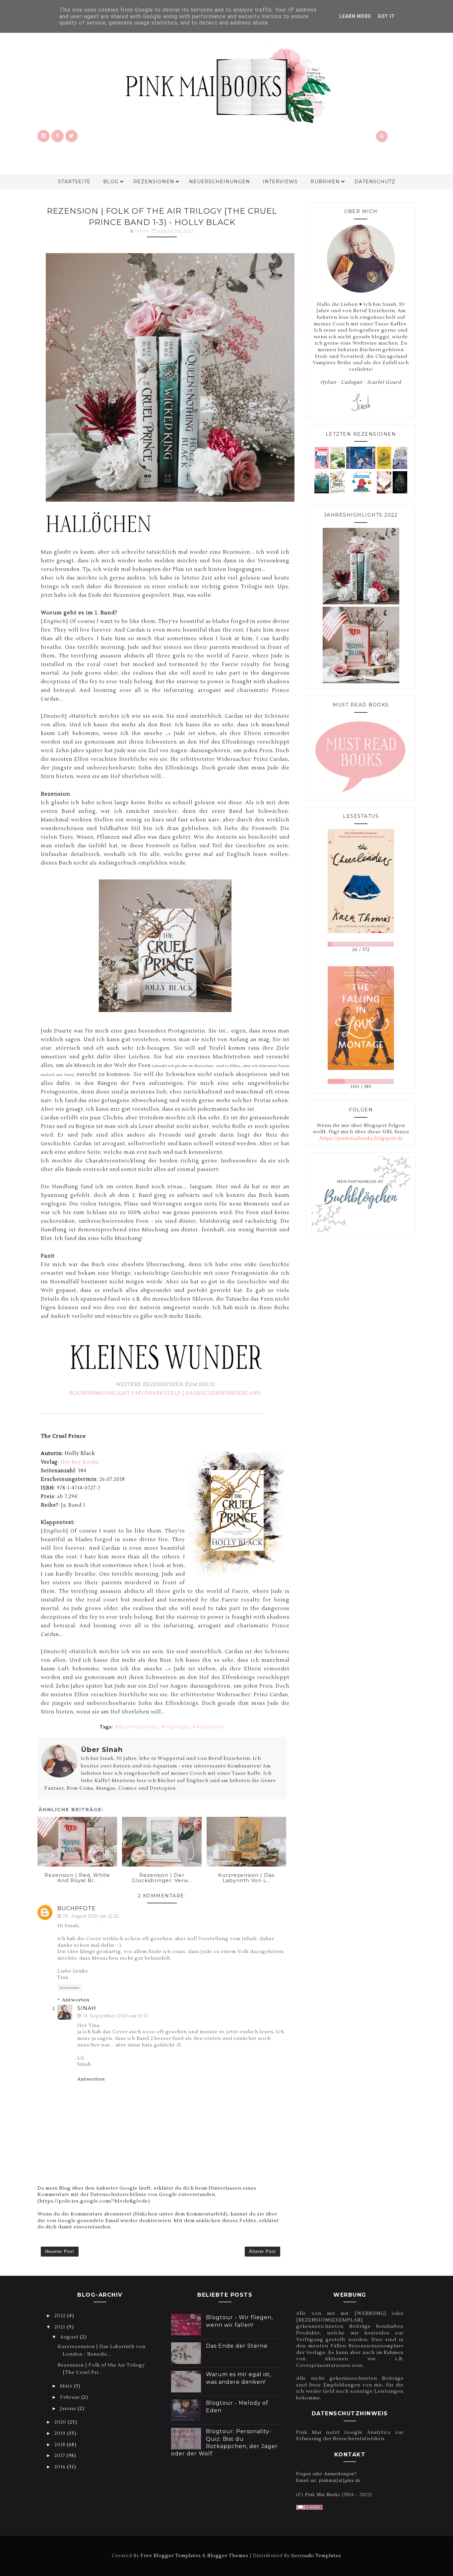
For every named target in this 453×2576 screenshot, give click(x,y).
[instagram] (44, 136)
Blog (111, 182)
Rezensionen (154, 182)
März (67, 2386)
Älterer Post (262, 2251)
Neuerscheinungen (220, 182)
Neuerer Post (60, 2251)
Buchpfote (77, 1908)
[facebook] (58, 136)
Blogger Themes (228, 2556)
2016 (61, 2467)
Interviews (280, 182)
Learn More (355, 16)
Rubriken (325, 182)
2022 (61, 2316)
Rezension (210, 1727)
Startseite (74, 182)
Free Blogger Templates (171, 2556)
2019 (61, 2434)
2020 (61, 2422)
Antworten (70, 1988)
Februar (71, 2397)
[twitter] (71, 136)
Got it (386, 16)
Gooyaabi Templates (316, 2556)
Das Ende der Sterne (237, 2346)
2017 (60, 2456)
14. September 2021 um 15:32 (115, 2016)
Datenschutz (375, 182)
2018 (61, 2445)
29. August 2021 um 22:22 (91, 1916)
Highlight (177, 1727)
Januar (69, 2409)
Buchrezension (138, 1727)
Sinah (87, 2008)
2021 (61, 2327)
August (70, 2337)
